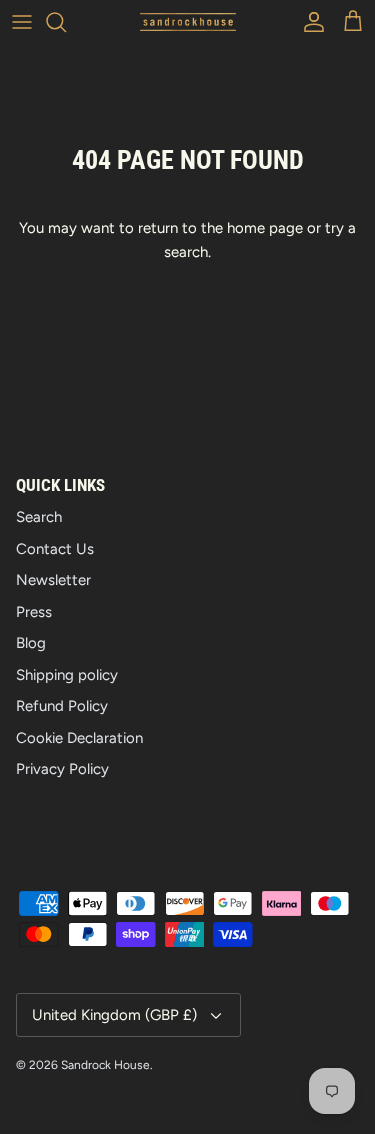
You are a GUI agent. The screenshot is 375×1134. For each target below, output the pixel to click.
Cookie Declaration (79, 738)
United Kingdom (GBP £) (114, 1015)
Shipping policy (67, 675)
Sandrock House (105, 1065)
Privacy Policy (62, 769)
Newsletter (53, 580)
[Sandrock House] (188, 22)
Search (39, 517)
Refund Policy (62, 706)
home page (265, 228)
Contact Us (55, 549)
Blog (31, 643)
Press (34, 612)
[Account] (309, 22)
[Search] (66, 22)
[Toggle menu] (22, 22)
